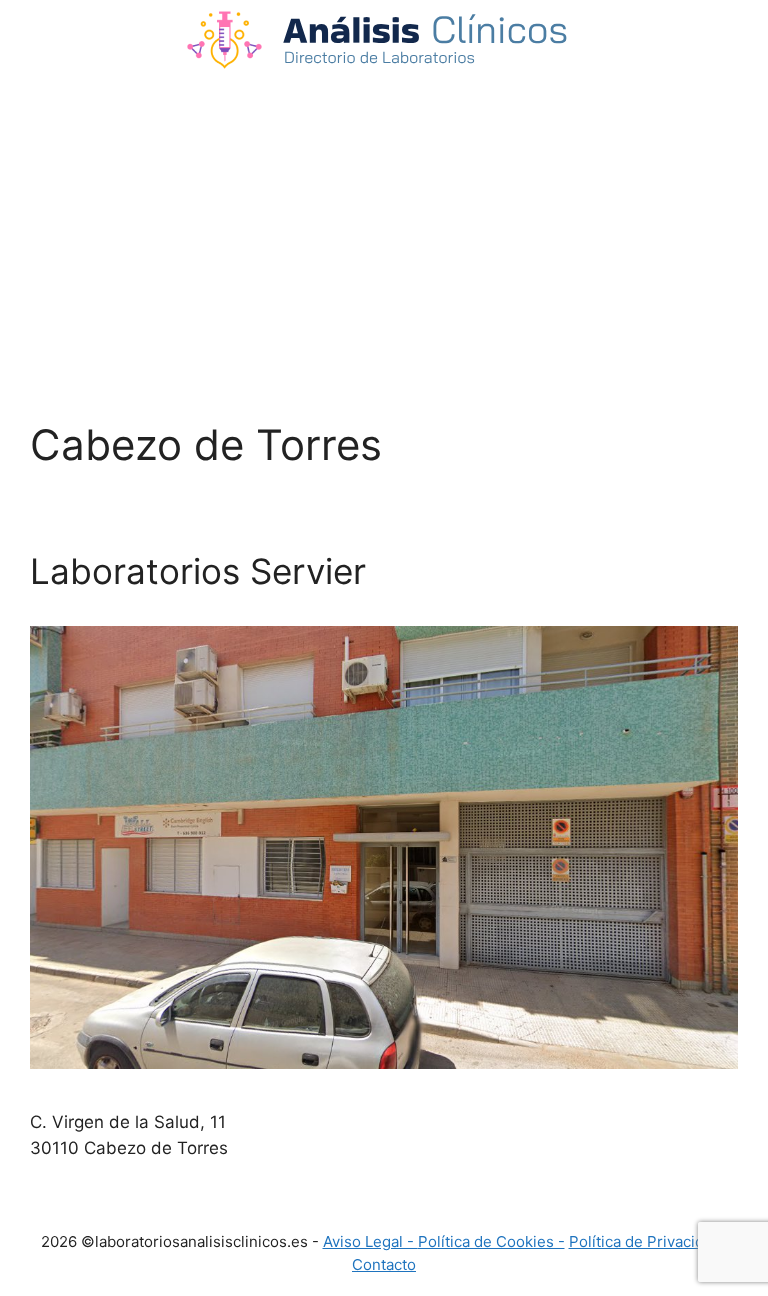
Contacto (384, 1264)
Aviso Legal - (370, 1241)
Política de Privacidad (645, 1241)
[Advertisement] (384, 220)
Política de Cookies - (491, 1241)
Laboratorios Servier (198, 571)
